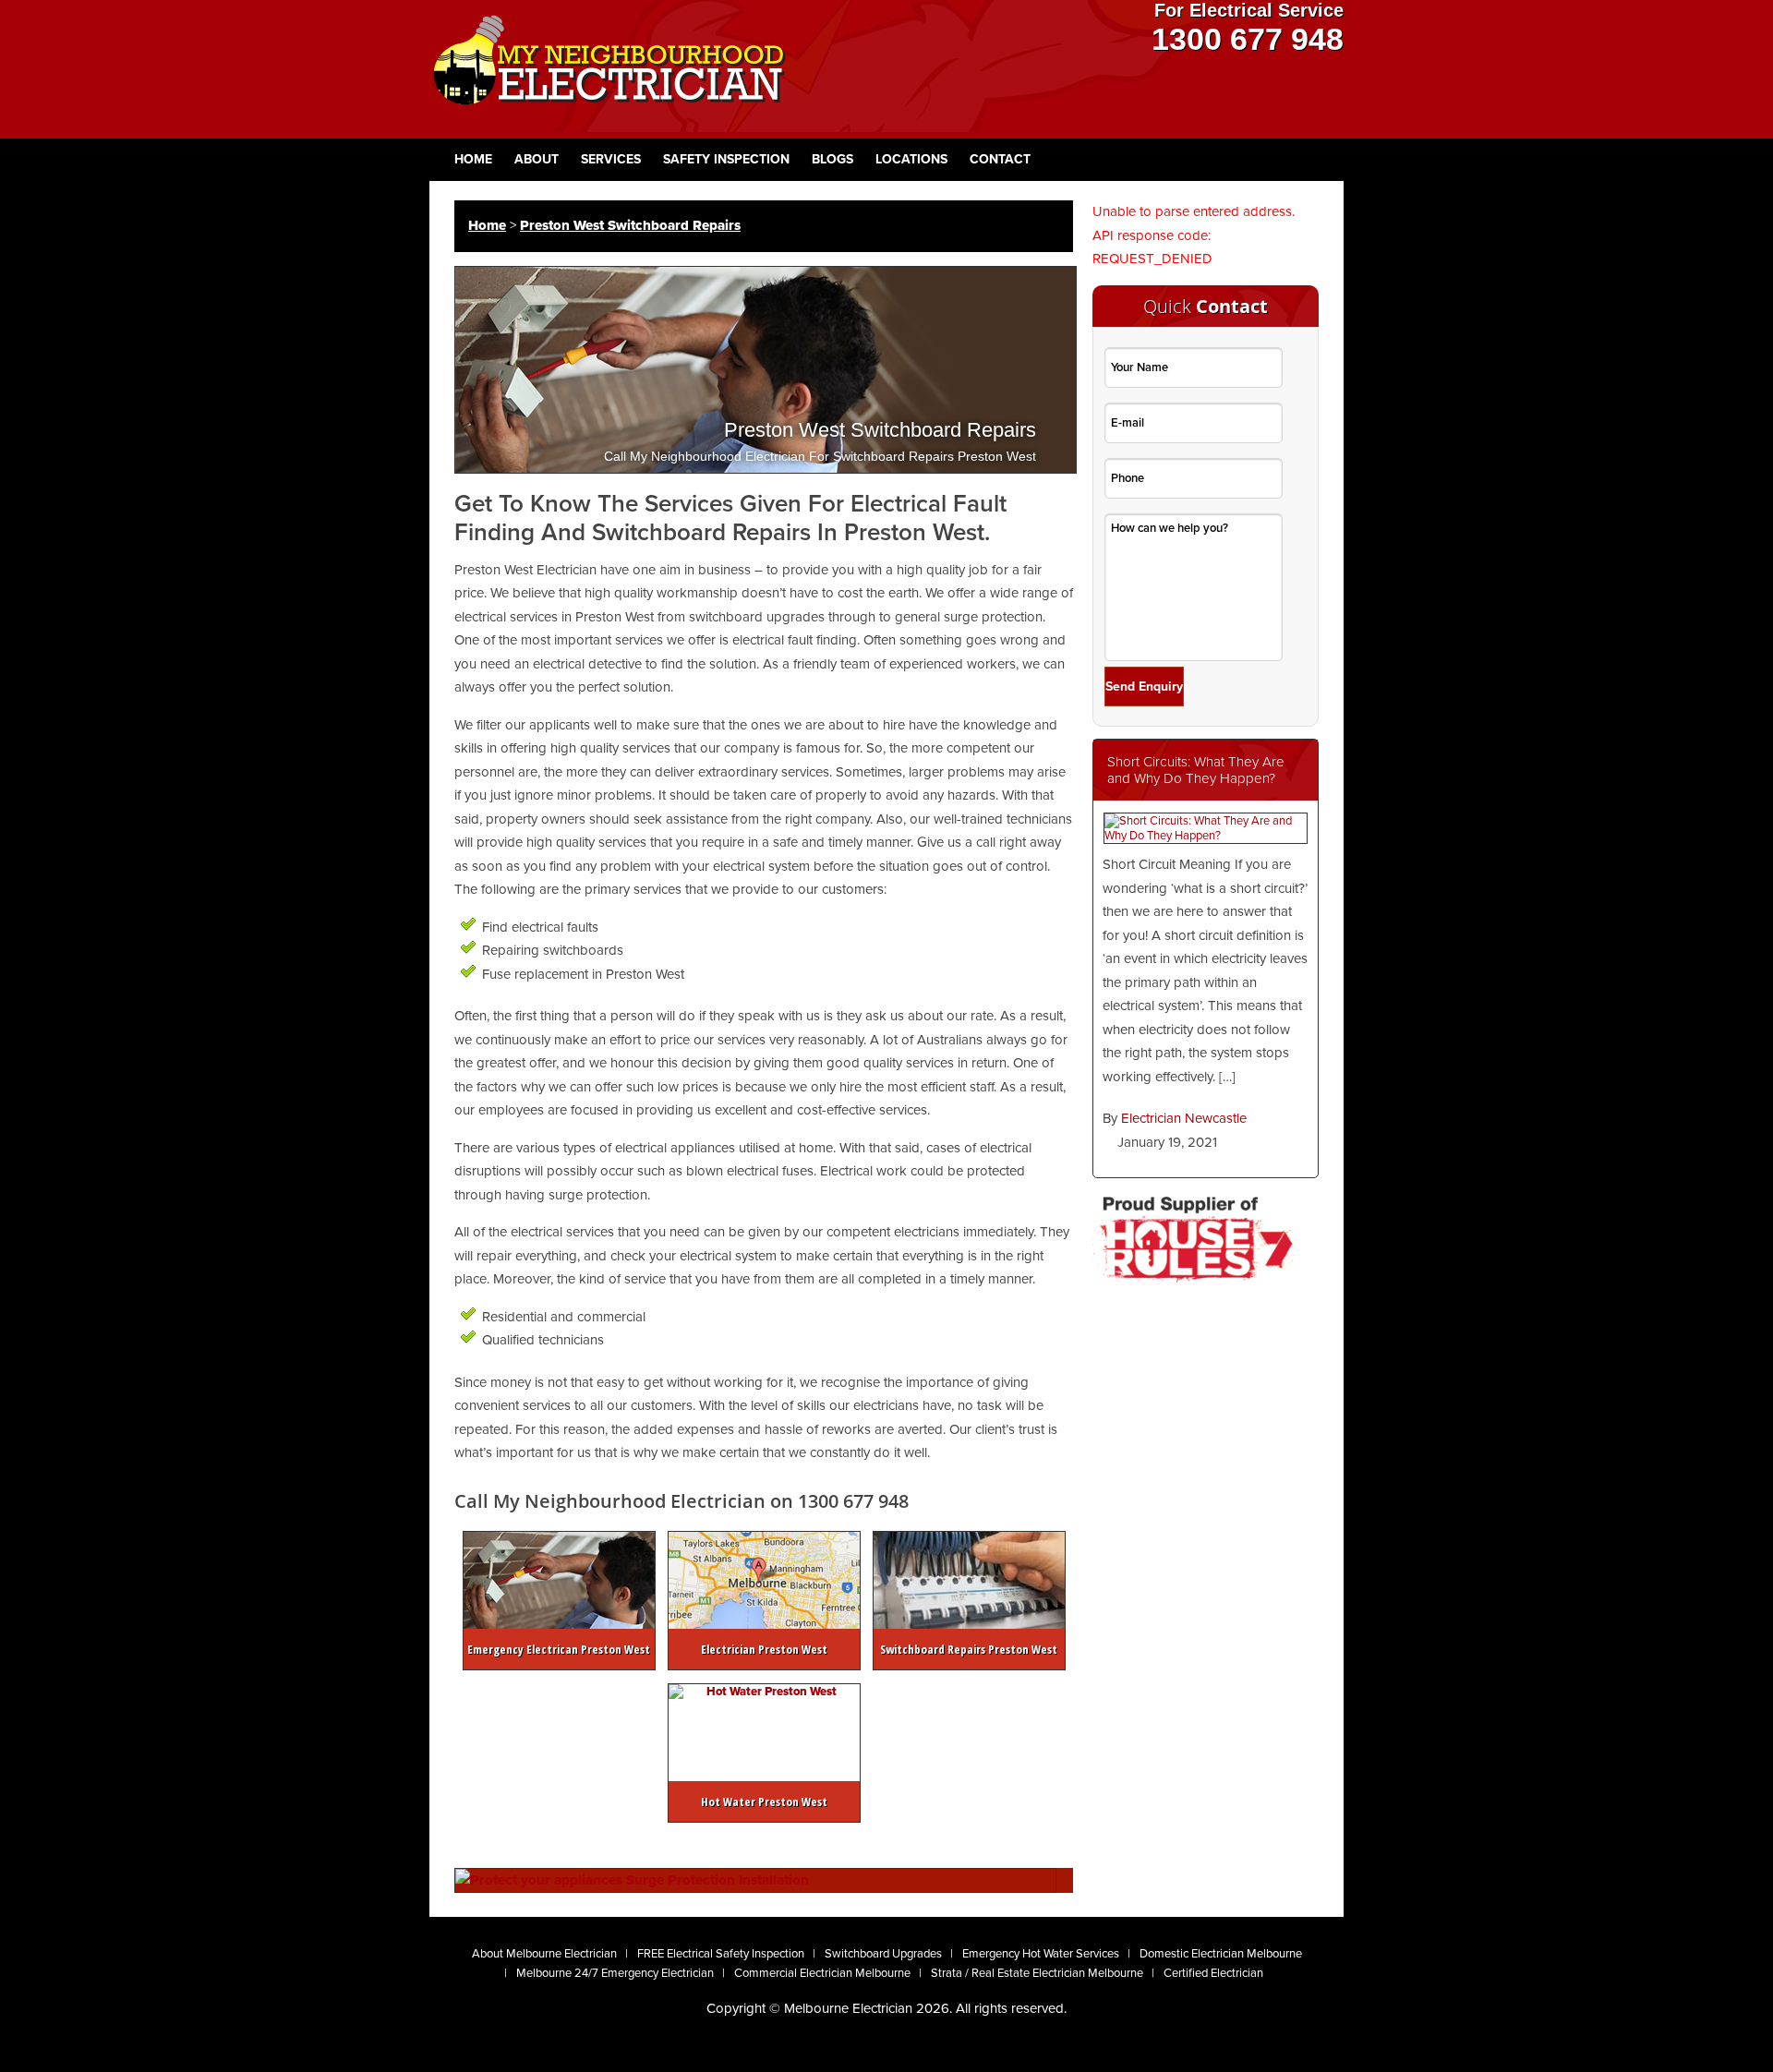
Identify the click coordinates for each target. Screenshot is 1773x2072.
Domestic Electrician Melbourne (1221, 1954)
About (537, 159)
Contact (1000, 159)
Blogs (832, 159)
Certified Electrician (1213, 1973)
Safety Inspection (726, 159)
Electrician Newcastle (1184, 1118)
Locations (911, 159)
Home (473, 159)
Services (611, 159)
